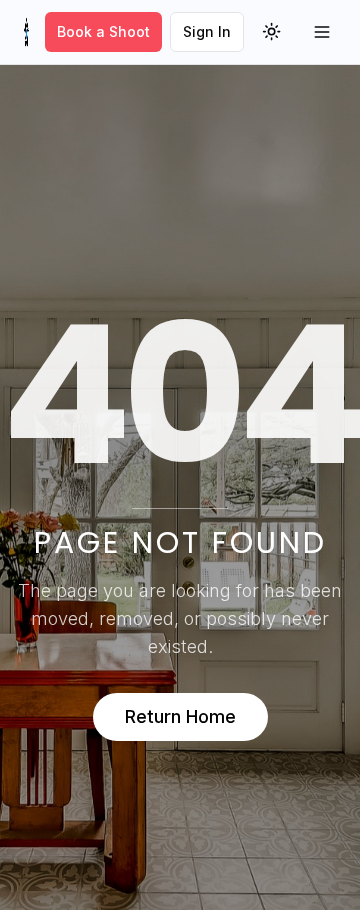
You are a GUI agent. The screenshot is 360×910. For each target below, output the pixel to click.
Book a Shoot (103, 31)
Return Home (180, 716)
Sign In (207, 31)
